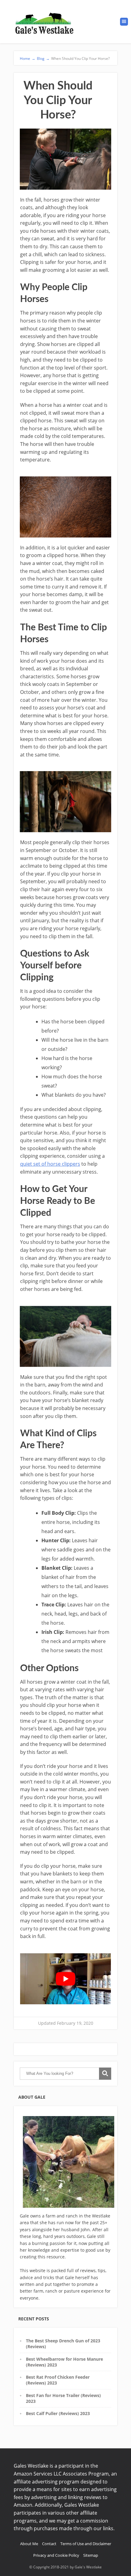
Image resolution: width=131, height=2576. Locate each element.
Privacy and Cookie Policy (56, 2555)
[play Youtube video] (65, 1979)
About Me (29, 2544)
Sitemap (91, 2555)
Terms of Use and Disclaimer (86, 2544)
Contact (49, 2544)
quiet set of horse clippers (50, 1164)
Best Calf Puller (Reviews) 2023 (58, 2413)
